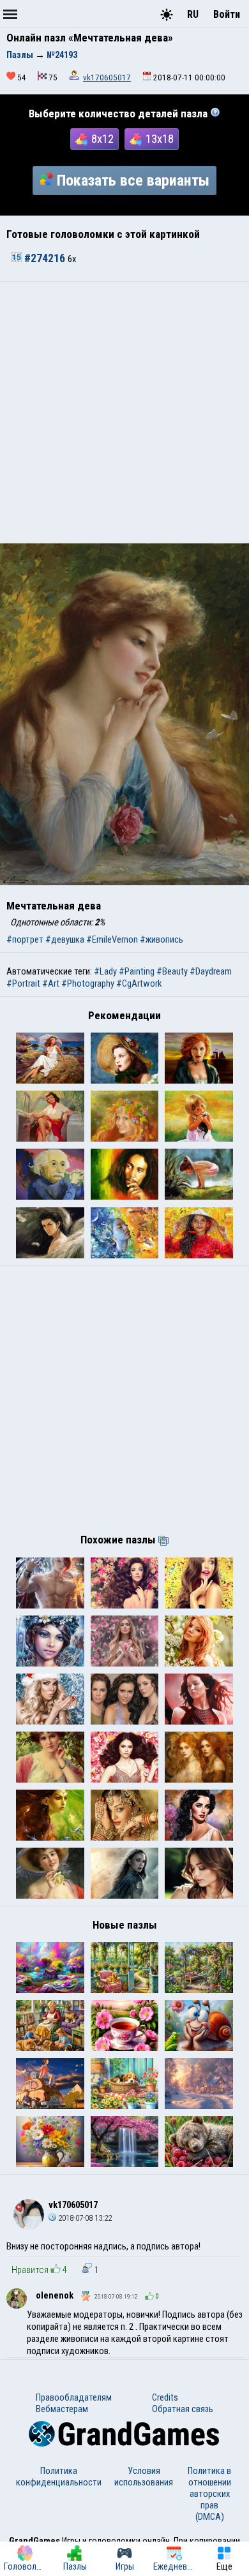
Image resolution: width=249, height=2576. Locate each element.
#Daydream (211, 971)
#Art (51, 983)
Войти (227, 14)
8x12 (102, 139)
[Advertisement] (124, 413)
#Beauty (172, 971)
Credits (165, 2397)
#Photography (88, 983)
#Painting (137, 971)
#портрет (25, 939)
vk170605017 (107, 77)
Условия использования (144, 2477)
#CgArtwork (139, 983)
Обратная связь (183, 2409)
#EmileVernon (112, 939)
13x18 (160, 139)
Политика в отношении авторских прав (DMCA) (209, 2494)
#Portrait (23, 983)
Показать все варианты (133, 180)
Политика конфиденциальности (59, 2477)
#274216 (45, 258)
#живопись (162, 939)
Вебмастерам (62, 2409)
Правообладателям (74, 2397)
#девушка (65, 939)
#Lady (105, 971)
